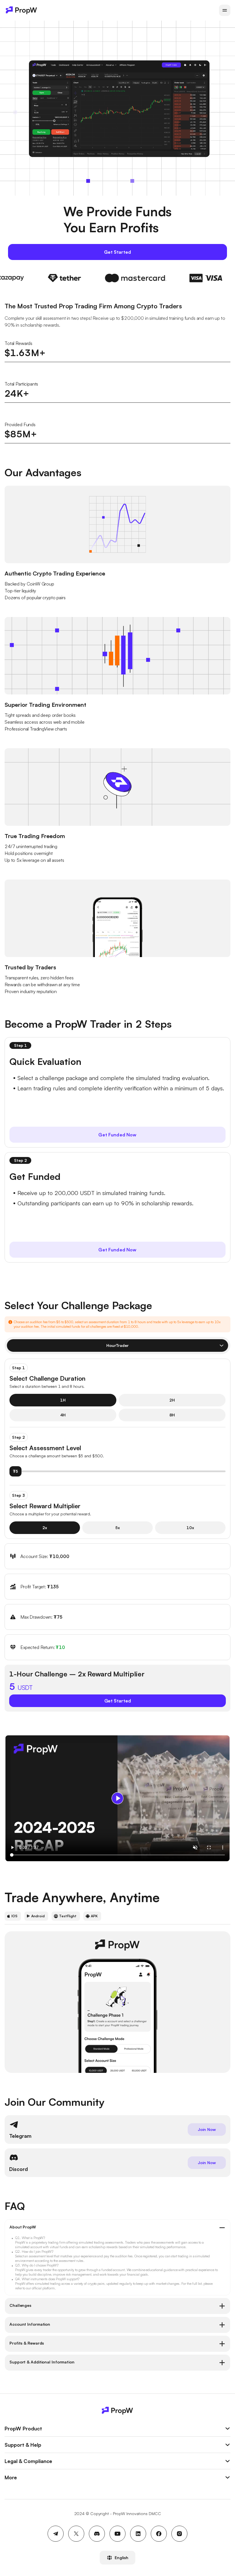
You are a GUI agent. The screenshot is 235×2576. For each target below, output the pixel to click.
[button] (117, 2228)
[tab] (117, 2228)
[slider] (117, 1471)
